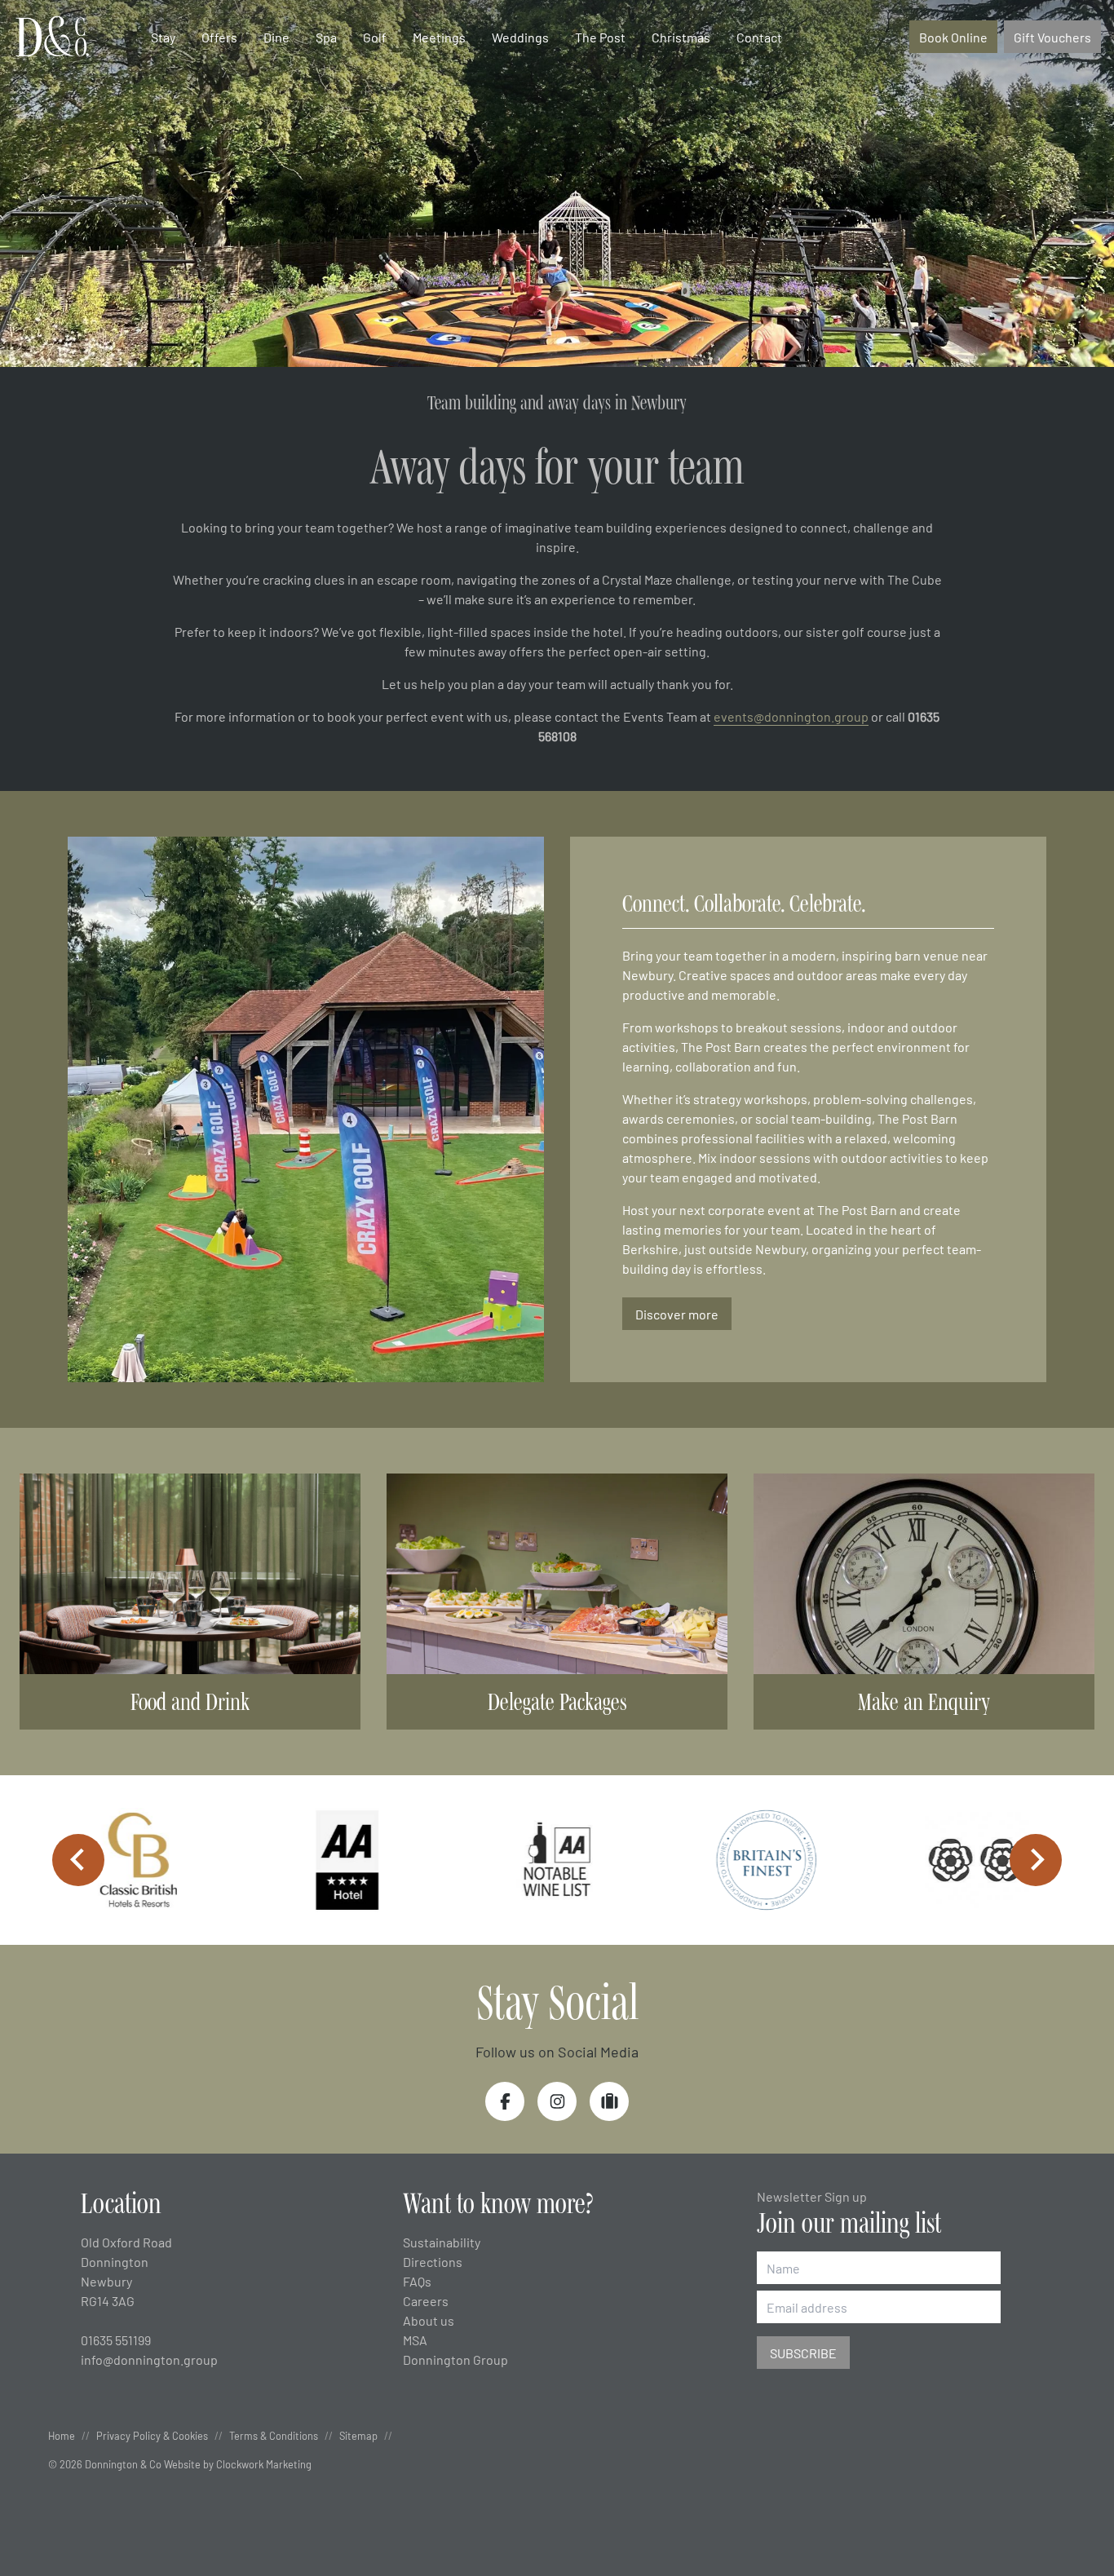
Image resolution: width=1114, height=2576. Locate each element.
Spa (326, 37)
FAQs (417, 2281)
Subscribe (803, 2353)
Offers (219, 37)
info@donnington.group (149, 2359)
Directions (433, 2261)
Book (953, 37)
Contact (759, 37)
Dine (276, 37)
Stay (163, 37)
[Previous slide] (78, 1860)
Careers (426, 2300)
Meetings (439, 37)
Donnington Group (455, 2359)
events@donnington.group (791, 716)
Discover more (677, 1314)
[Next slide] (1036, 1860)
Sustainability (442, 2242)
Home (62, 2435)
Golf (375, 37)
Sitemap (358, 2435)
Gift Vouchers (1052, 37)
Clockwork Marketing (264, 2464)
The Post (600, 37)
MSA (415, 2340)
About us (429, 2320)
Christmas (681, 37)
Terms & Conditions (274, 2435)
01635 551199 (116, 2340)
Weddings (520, 37)
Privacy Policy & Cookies (152, 2435)
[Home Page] (52, 37)
